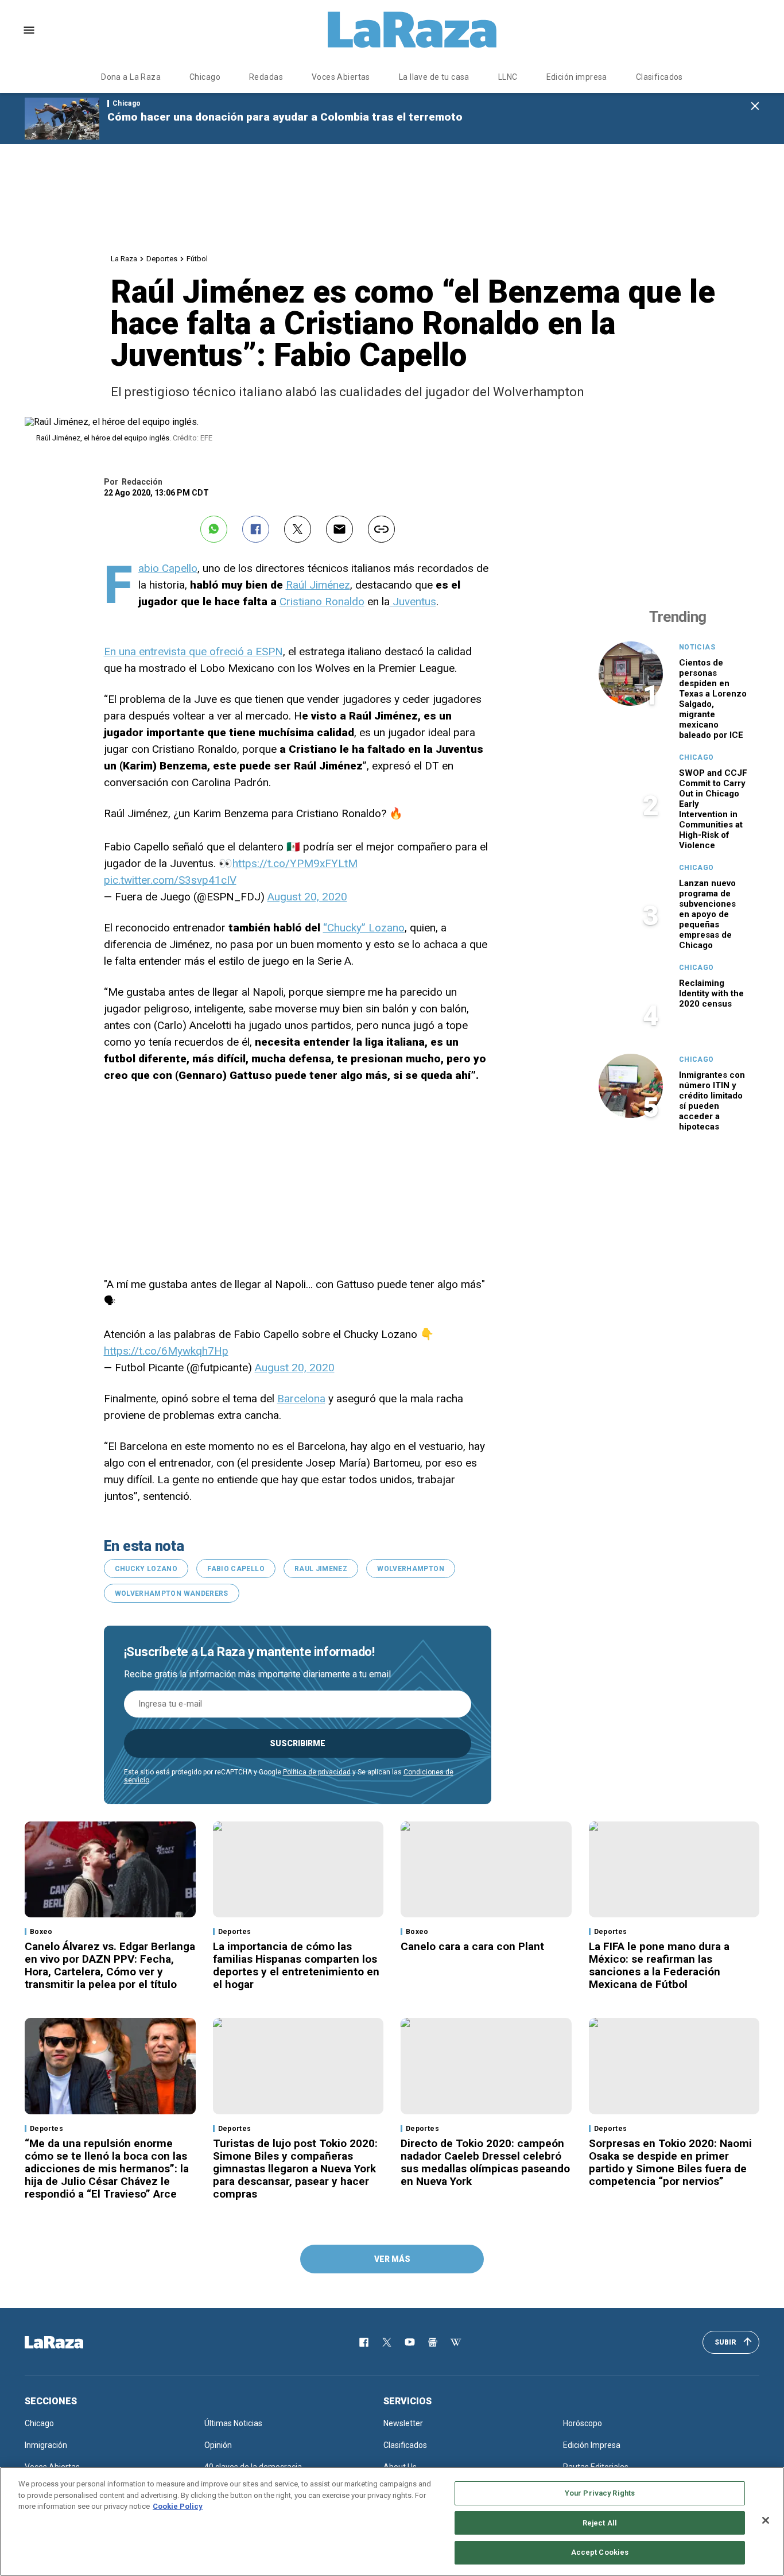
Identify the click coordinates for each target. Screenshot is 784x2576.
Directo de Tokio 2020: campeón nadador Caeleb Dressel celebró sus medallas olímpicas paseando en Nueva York (485, 2162)
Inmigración (46, 2445)
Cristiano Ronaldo (322, 602)
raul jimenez (321, 1569)
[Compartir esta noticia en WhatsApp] (214, 529)
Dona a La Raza (131, 77)
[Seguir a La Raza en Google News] (433, 2342)
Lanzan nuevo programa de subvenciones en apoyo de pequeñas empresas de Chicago (707, 914)
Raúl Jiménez (318, 585)
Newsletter (403, 2423)
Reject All (600, 2523)
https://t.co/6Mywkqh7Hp (166, 1351)
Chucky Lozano (146, 1569)
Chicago (205, 77)
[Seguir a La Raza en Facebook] (364, 2342)
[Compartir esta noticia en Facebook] (256, 529)
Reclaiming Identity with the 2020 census (711, 993)
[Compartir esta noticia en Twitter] (298, 529)
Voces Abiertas (341, 77)
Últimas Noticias (233, 2423)
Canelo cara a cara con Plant (472, 1946)
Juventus (413, 602)
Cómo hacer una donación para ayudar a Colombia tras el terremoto (285, 117)
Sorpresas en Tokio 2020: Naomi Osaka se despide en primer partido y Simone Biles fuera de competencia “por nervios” (670, 2162)
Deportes (162, 259)
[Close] (766, 2520)
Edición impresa (577, 77)
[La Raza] (412, 30)
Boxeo (41, 1932)
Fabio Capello (168, 568)
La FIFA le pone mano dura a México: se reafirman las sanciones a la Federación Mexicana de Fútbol (659, 1965)
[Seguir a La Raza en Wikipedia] (456, 2342)
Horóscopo (583, 2423)
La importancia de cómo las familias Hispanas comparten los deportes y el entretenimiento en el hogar (296, 1965)
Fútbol (197, 259)
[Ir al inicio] (71, 2342)
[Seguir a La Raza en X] (387, 2342)
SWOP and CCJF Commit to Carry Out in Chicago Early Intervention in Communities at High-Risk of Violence (713, 809)
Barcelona (301, 1399)
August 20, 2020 (307, 897)
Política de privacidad (317, 1772)
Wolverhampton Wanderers (172, 1593)
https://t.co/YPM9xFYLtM (295, 863)
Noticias (697, 647)
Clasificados (659, 77)
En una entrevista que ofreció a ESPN (193, 651)
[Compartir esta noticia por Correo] (339, 529)
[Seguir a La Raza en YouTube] (410, 2342)
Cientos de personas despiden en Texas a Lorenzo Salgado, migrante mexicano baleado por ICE (713, 699)
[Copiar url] (381, 529)
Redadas (266, 77)
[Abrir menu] (29, 30)
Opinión (218, 2445)
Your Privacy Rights (600, 2493)
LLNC (508, 77)
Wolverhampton (411, 1569)
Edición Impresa (592, 2445)
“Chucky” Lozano (364, 928)
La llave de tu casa (434, 77)
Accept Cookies (600, 2552)
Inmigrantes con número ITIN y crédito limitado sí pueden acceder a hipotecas (712, 1101)
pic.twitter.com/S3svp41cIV (170, 880)
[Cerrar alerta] (755, 107)
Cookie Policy (178, 2506)
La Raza (124, 259)
